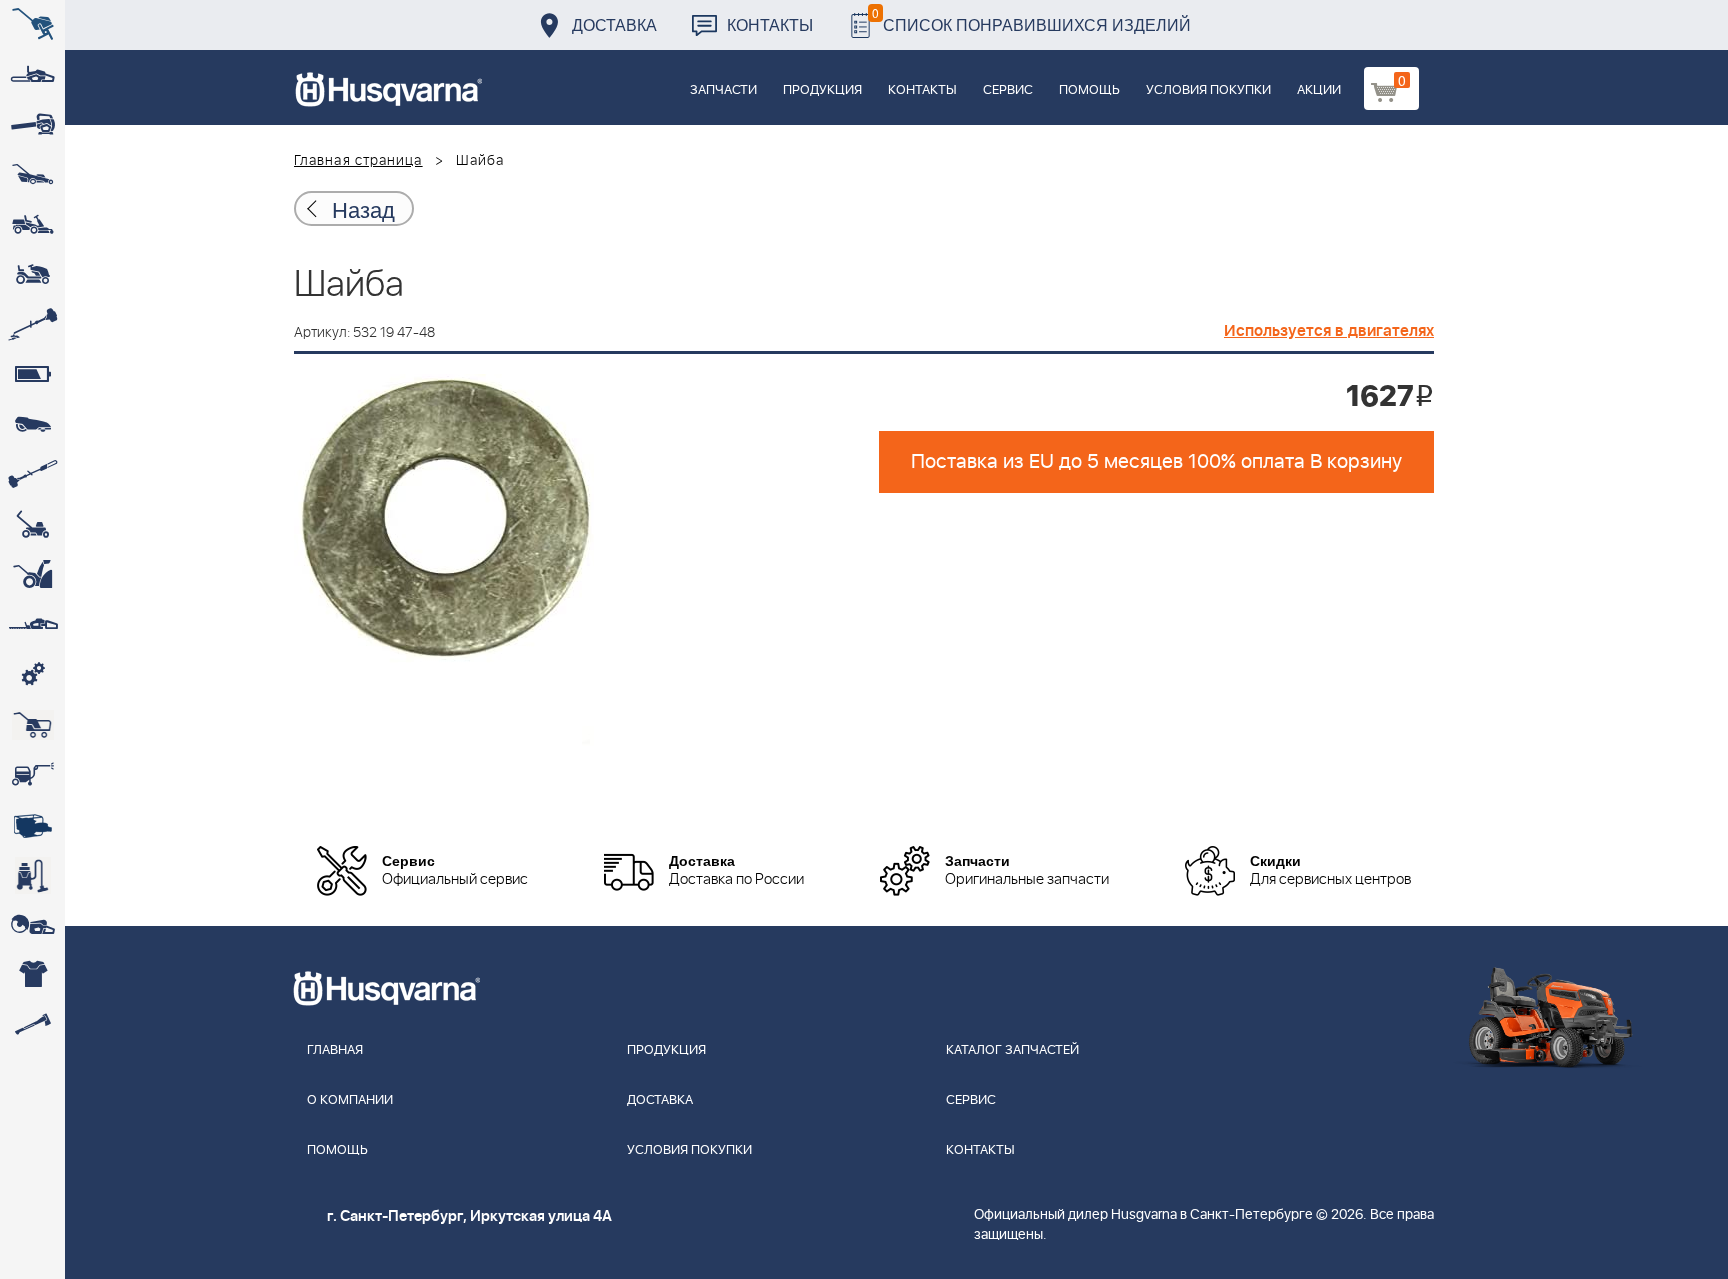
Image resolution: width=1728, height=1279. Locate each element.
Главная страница (358, 161)
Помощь (1089, 90)
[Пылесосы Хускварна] (32, 875)
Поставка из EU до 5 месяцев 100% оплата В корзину (1156, 462)
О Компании (350, 1100)
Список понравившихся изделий (1031, 19)
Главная (335, 1050)
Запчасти (723, 90)
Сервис (1008, 90)
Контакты (770, 24)
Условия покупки (1208, 90)
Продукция (822, 90)
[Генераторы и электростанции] (32, 725)
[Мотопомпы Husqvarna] (32, 825)
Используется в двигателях (1329, 331)
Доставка (614, 24)
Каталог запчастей (1012, 1050)
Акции (1319, 90)
